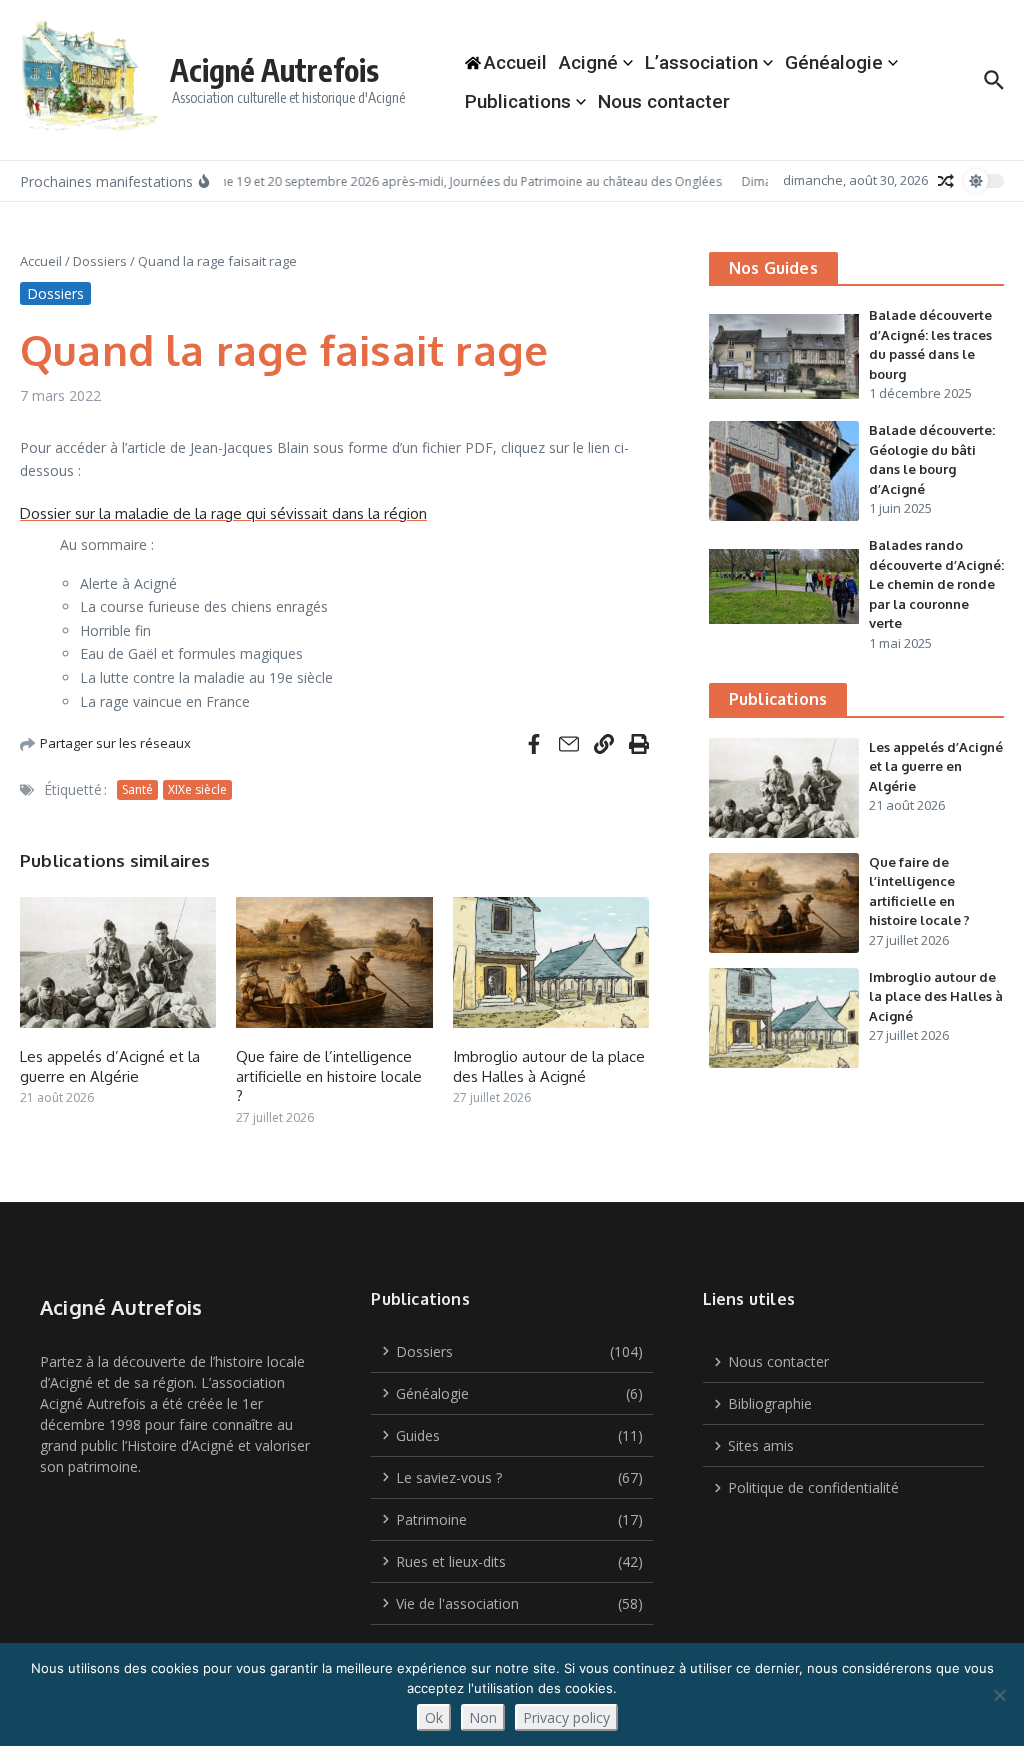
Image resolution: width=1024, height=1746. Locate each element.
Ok (434, 1717)
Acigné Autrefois (274, 70)
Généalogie (834, 62)
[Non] (999, 1695)
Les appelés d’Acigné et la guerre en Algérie (110, 1066)
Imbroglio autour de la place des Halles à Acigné (549, 1066)
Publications (518, 101)
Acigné (588, 62)
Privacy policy (566, 1717)
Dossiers (100, 261)
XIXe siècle (197, 789)
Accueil (41, 261)
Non (483, 1717)
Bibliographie (770, 1403)
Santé (137, 789)
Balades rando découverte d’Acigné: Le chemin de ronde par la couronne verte (936, 584)
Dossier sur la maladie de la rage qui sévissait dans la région (223, 513)
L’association (701, 62)
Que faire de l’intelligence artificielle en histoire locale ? (329, 1076)
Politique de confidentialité (813, 1487)
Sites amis (761, 1445)
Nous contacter (664, 101)
